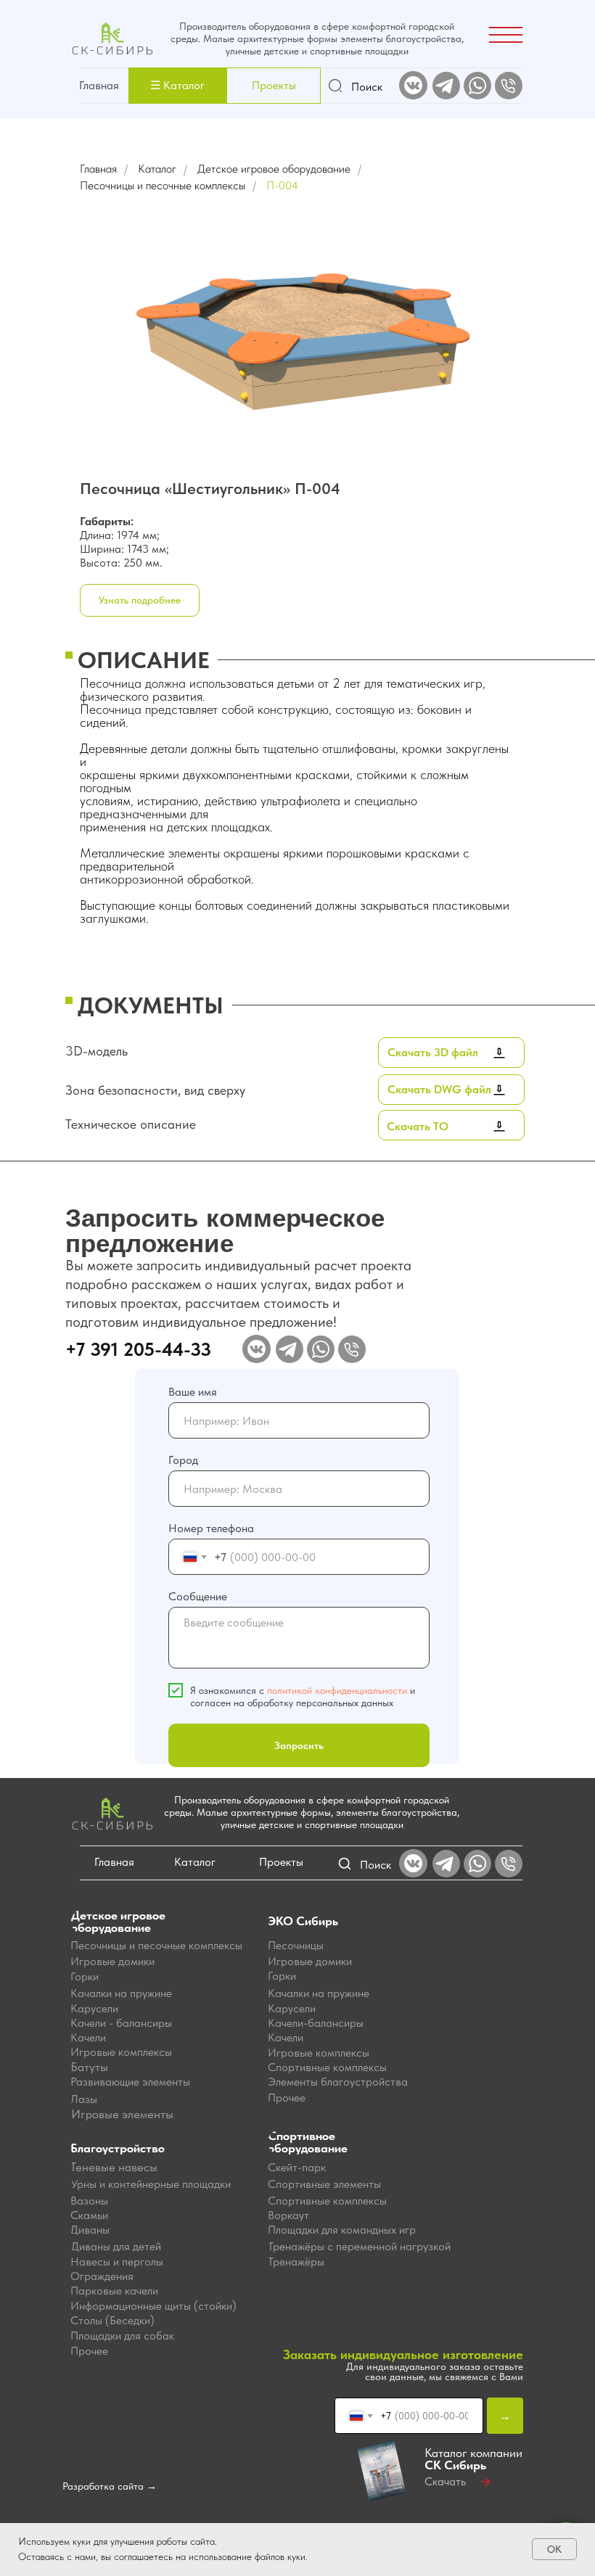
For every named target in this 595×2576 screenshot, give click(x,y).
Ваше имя (193, 1392)
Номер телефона (211, 1528)
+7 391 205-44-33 (138, 1349)
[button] (177, 86)
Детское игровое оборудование (274, 169)
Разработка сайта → (110, 2486)
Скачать (445, 2481)
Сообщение (198, 1596)
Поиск (367, 87)
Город (183, 1460)
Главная (99, 85)
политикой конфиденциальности (337, 1690)
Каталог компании (473, 2459)
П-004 (282, 185)
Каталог (157, 169)
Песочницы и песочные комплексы (163, 185)
